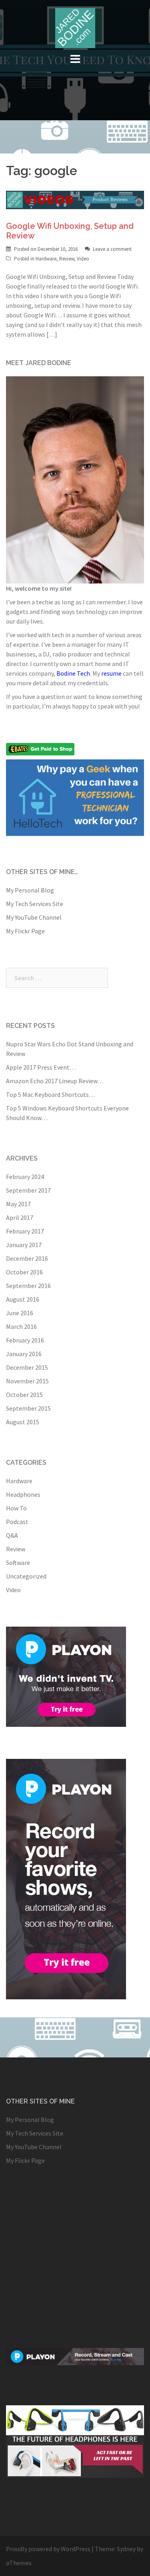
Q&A (12, 1535)
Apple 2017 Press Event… (41, 1067)
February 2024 (25, 1177)
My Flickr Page (25, 931)
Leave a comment (112, 249)
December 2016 (27, 1258)
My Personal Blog (30, 890)
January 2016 (24, 1354)
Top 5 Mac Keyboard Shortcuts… (51, 1094)
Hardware (46, 259)
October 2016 (24, 1272)
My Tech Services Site (35, 904)
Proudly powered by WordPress (48, 2549)
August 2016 (23, 1299)
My (107, 673)
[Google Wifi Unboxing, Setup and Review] (75, 199)
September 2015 (28, 1408)
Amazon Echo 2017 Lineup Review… (55, 1081)
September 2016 (28, 1286)
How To (16, 1508)
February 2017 (25, 1231)
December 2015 (27, 1367)
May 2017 (18, 1204)
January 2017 (24, 1245)
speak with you (118, 706)
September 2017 (28, 1190)
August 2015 (23, 1422)
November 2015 (27, 1381)
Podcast (17, 1522)
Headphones (23, 1494)
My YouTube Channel (34, 917)
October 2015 (24, 1395)
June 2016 (20, 1313)
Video (83, 259)
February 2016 (25, 1340)
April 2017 (20, 1217)
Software (18, 1563)
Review (67, 259)
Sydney (126, 2549)
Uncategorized (26, 1576)
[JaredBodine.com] (75, 27)
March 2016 (21, 1326)
